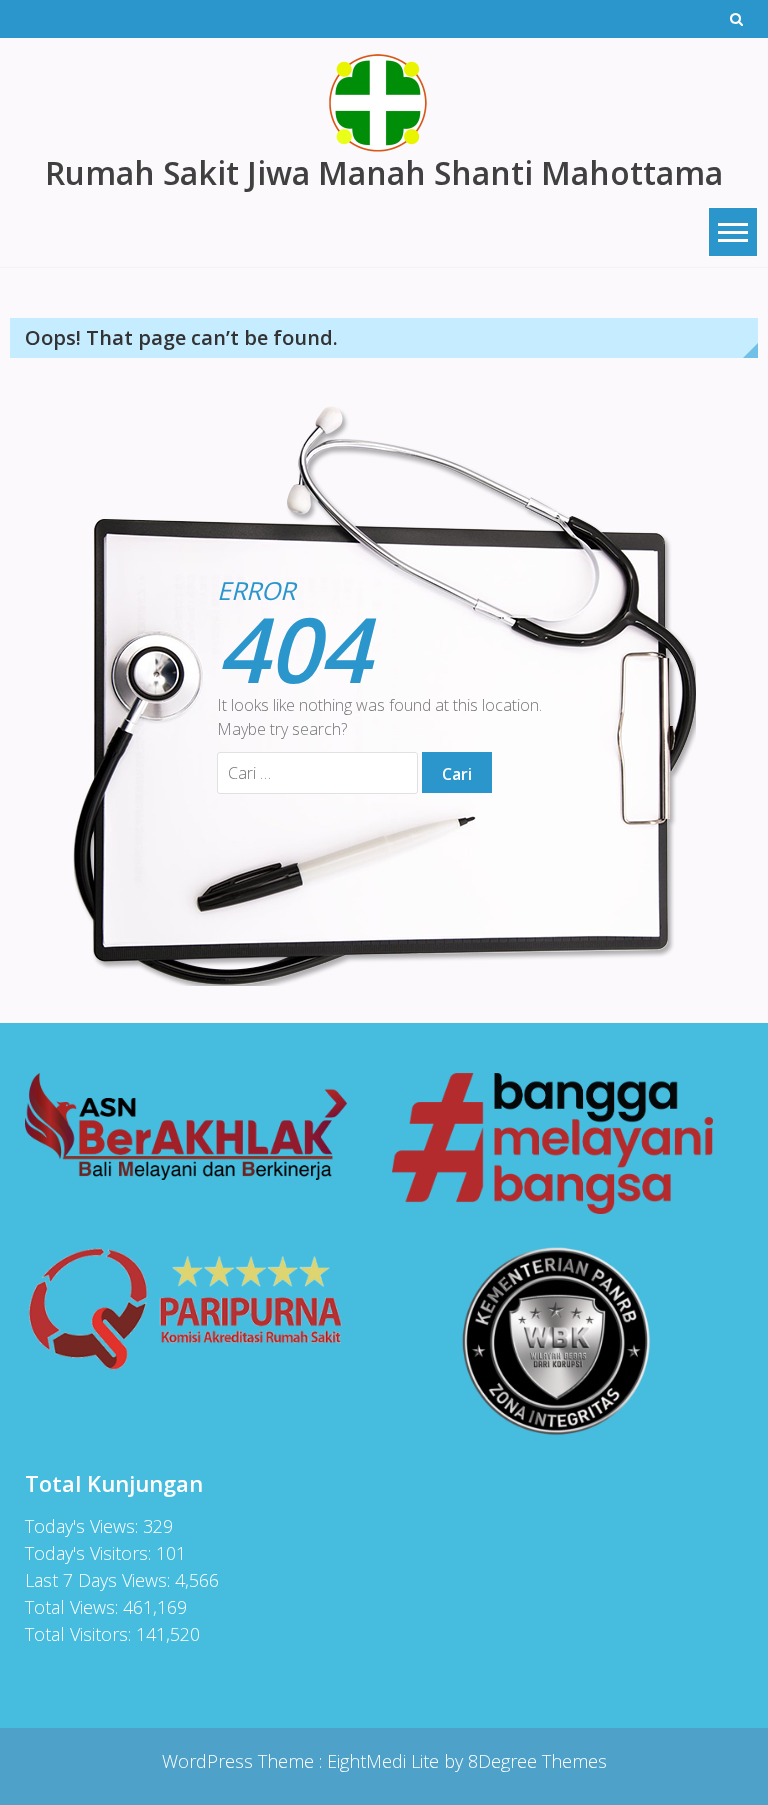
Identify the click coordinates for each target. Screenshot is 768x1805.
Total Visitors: (80, 1634)
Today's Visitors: (90, 1553)
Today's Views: (84, 1526)
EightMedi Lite (385, 1761)
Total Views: (74, 1607)
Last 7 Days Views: (100, 1580)
